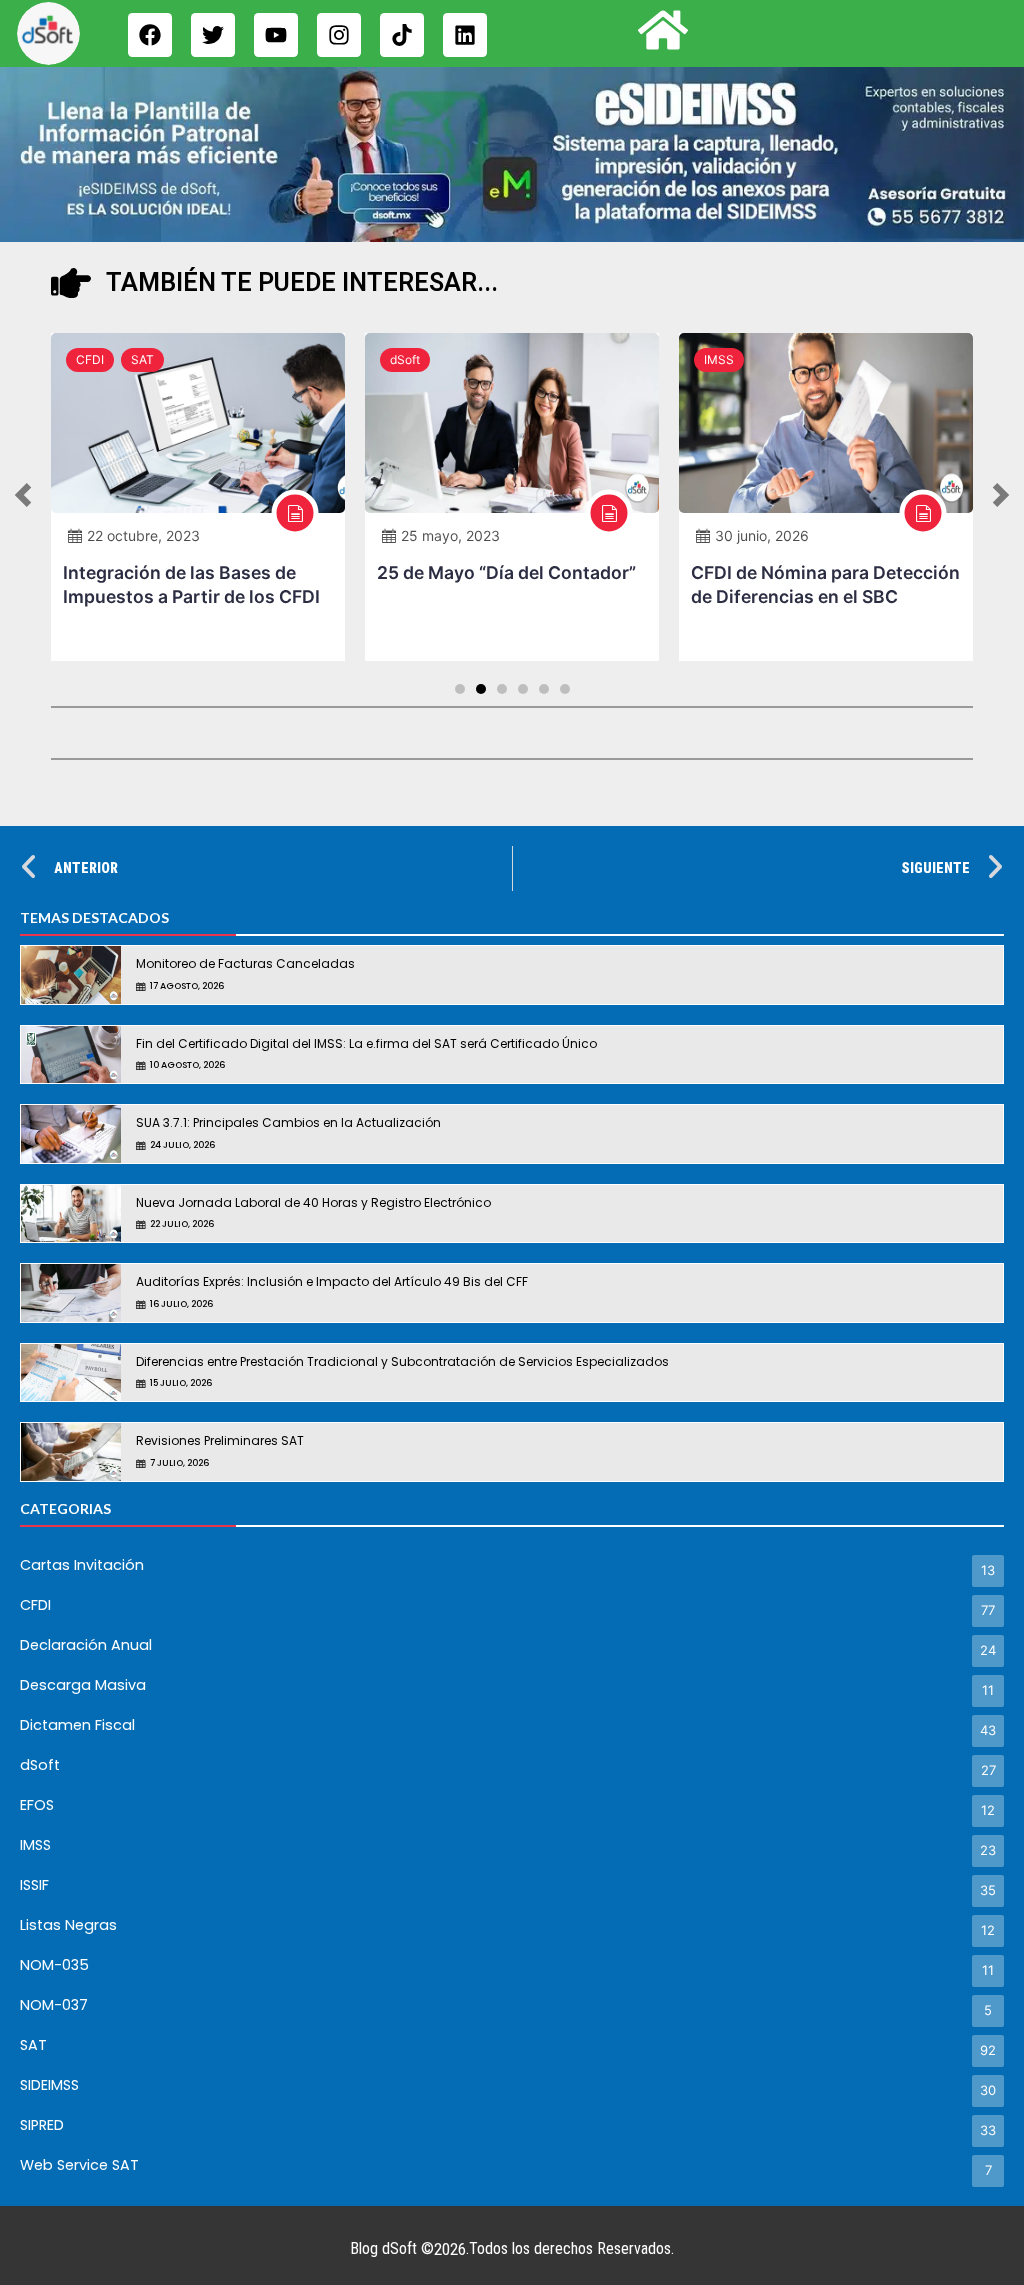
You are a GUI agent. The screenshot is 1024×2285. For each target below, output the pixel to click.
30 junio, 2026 (762, 535)
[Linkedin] (465, 35)
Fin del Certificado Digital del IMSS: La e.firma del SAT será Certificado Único (366, 1043)
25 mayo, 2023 (450, 535)
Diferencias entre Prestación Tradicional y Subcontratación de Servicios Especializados (402, 1361)
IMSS (719, 359)
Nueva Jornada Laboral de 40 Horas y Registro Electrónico (313, 1202)
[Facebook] (150, 35)
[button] (23, 497)
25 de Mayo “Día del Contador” (506, 572)
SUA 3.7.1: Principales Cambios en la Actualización (288, 1122)
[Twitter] (213, 35)
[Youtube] (276, 35)
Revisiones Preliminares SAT (220, 1440)
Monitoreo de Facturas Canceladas (245, 963)
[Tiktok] (402, 35)
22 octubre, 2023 (143, 535)
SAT (142, 359)
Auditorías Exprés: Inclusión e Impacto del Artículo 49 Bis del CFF (332, 1281)
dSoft (405, 359)
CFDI (90, 359)
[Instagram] (339, 35)
